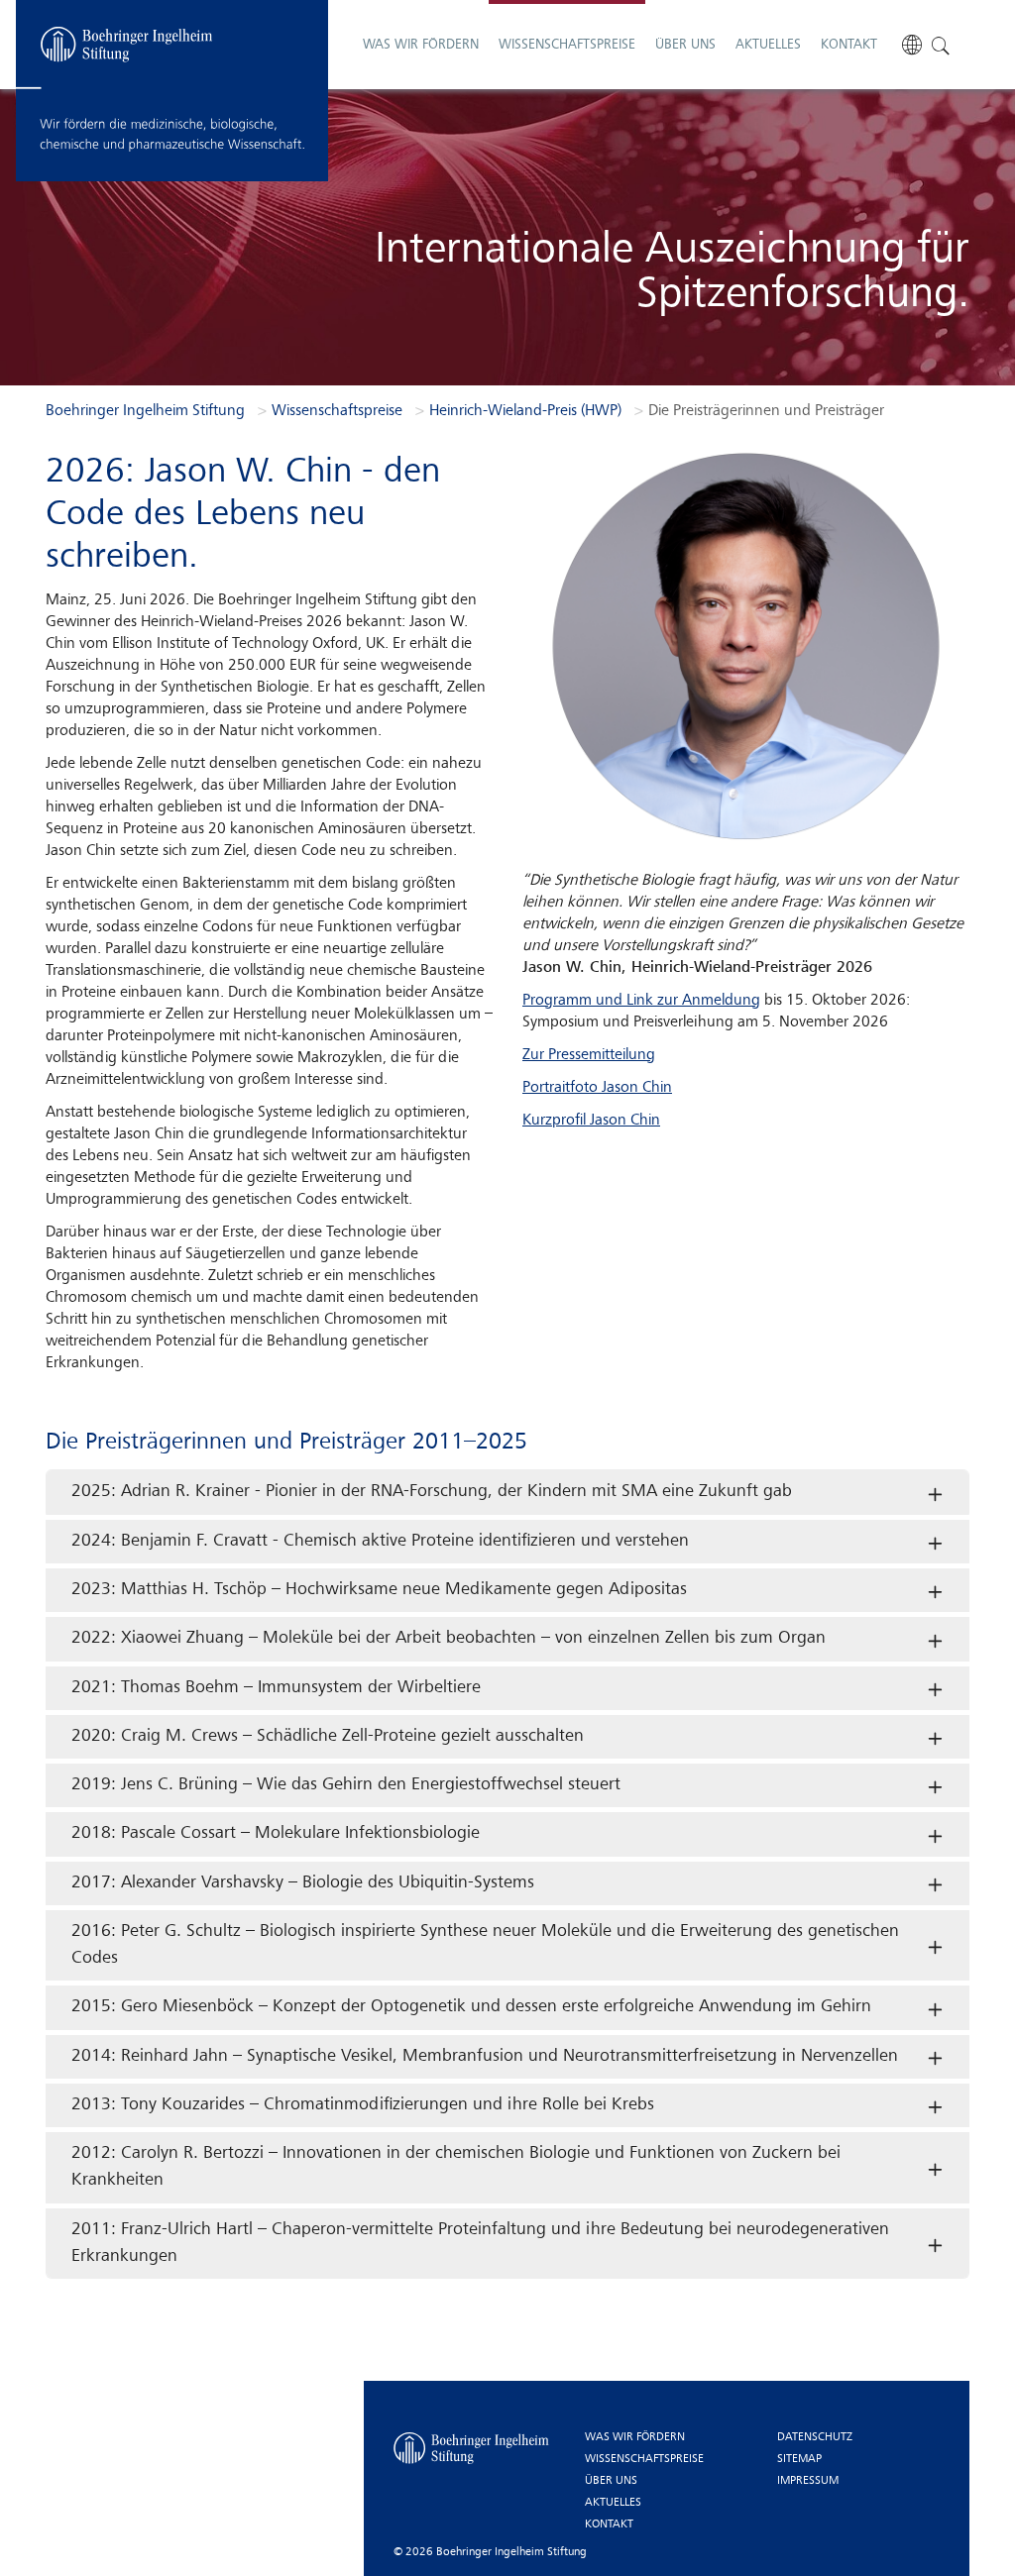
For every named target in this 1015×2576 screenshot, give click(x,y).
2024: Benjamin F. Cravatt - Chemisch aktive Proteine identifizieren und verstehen (380, 1541)
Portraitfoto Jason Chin (597, 1088)
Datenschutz (815, 2437)
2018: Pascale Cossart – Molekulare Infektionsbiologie (276, 1833)
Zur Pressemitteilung (589, 1055)
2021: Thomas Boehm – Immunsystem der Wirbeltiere (276, 1688)
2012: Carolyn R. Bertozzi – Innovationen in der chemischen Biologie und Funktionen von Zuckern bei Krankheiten (456, 2167)
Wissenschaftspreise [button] (567, 45)
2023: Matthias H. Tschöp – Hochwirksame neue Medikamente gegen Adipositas (379, 1590)
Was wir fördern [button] (421, 45)
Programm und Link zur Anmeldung (641, 1001)
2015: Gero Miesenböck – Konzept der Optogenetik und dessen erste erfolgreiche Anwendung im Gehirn (471, 2007)
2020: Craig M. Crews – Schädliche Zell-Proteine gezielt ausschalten (328, 1736)
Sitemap (799, 2459)
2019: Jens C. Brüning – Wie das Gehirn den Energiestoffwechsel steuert (346, 1785)
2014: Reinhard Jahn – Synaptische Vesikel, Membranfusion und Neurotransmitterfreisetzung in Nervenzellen (485, 2056)
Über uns (611, 2481)
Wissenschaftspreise (644, 2459)
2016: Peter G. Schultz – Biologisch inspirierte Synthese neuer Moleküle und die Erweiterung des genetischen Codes (485, 1945)
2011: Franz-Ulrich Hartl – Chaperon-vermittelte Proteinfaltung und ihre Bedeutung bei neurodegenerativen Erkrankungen (480, 2243)
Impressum (808, 2481)
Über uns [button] (685, 45)
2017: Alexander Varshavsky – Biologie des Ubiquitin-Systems (303, 1883)
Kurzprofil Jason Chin (591, 1121)
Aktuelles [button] (768, 45)
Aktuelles (613, 2503)
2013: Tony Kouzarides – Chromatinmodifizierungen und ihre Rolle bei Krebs (363, 2105)
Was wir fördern (635, 2437)
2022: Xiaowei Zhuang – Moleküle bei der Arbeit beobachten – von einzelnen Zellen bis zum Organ (449, 1638)
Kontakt (849, 45)
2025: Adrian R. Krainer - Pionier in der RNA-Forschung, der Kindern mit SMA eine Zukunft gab (432, 1492)
